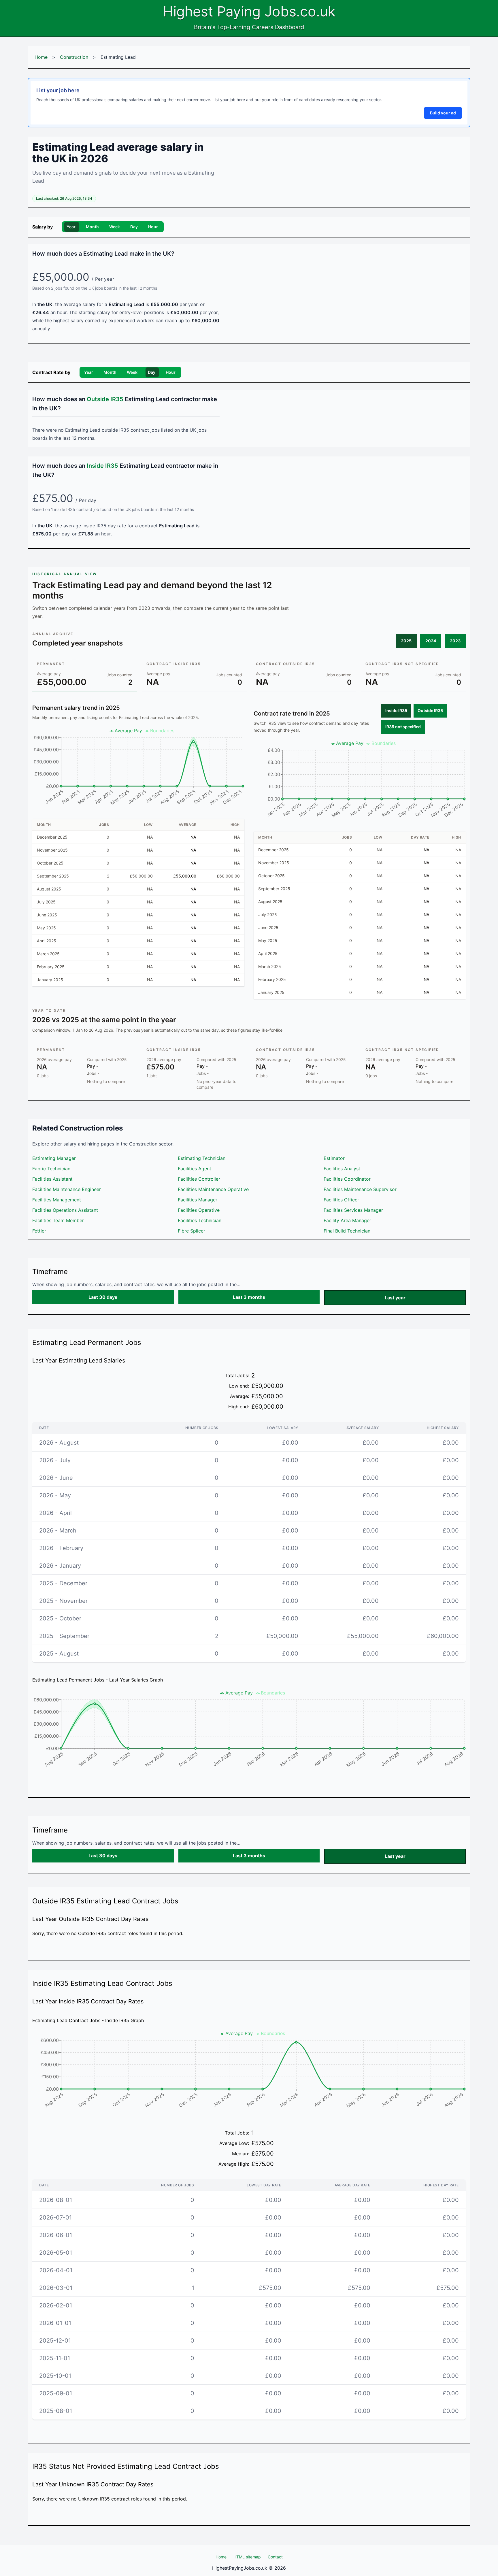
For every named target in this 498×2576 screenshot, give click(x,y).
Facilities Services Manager (353, 1210)
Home (41, 57)
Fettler (39, 1231)
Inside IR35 (396, 710)
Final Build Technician (347, 1231)
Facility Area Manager (347, 1220)
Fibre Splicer (192, 1231)
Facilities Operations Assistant (65, 1210)
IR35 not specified (403, 727)
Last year (395, 1298)
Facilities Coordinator (347, 1179)
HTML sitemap (247, 2557)
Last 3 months (249, 1297)
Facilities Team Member (58, 1220)
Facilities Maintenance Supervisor (360, 1189)
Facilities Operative (199, 1210)
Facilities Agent (195, 1169)
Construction (74, 57)
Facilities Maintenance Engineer (67, 1189)
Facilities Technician (200, 1220)
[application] (138, 769)
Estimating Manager (54, 1158)
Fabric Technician (51, 1169)
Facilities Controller (199, 1179)
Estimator (334, 1158)
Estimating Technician (202, 1158)
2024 (431, 641)
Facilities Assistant (52, 1179)
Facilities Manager (198, 1200)
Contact (275, 2557)
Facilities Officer (341, 1200)
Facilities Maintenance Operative (213, 1189)
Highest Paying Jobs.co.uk (249, 11)
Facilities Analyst (342, 1169)
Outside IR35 (430, 710)
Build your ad (443, 113)
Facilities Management (57, 1200)
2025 (406, 641)
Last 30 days (103, 1297)
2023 (455, 641)
